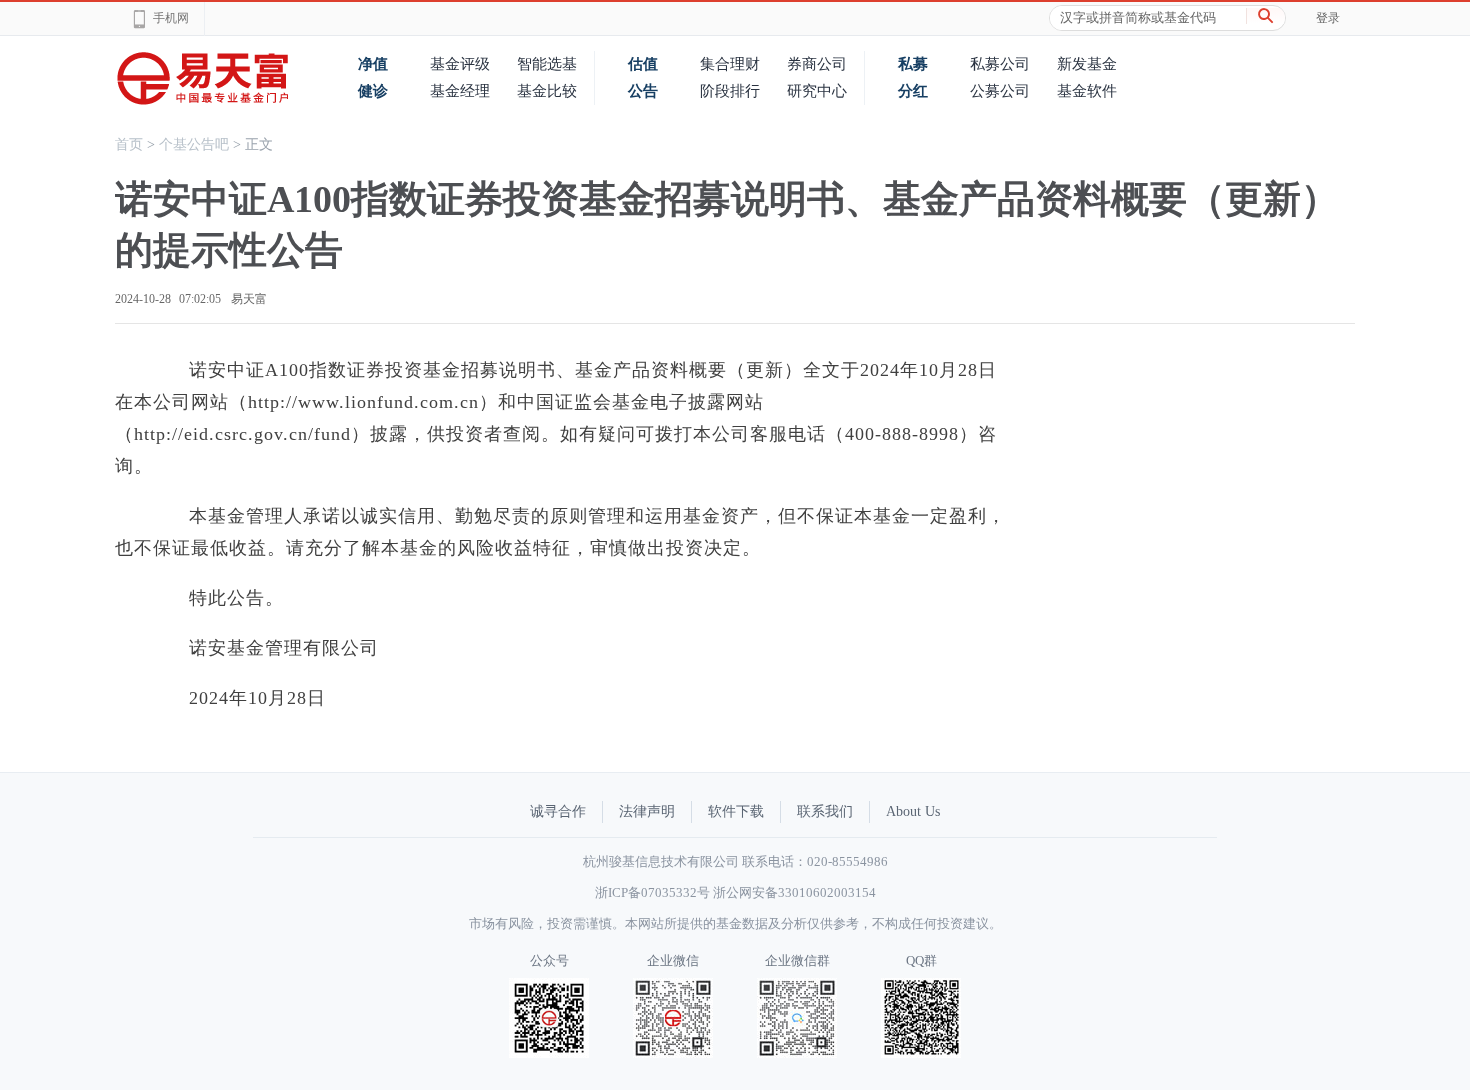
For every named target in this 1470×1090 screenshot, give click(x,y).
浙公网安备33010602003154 (794, 892)
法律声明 (647, 811)
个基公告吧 (194, 144)
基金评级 (460, 64)
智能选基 (547, 64)
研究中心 (817, 91)
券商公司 (817, 64)
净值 (373, 64)
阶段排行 (730, 91)
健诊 (373, 91)
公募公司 (1000, 91)
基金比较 (547, 91)
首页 (129, 144)
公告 (643, 91)
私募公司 (1000, 64)
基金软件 (1087, 91)
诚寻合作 (558, 811)
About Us (913, 811)
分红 (913, 91)
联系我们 (825, 811)
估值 (643, 64)
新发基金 (1087, 64)
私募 (913, 64)
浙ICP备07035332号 (652, 892)
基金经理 (460, 91)
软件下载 (736, 811)
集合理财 (730, 64)
